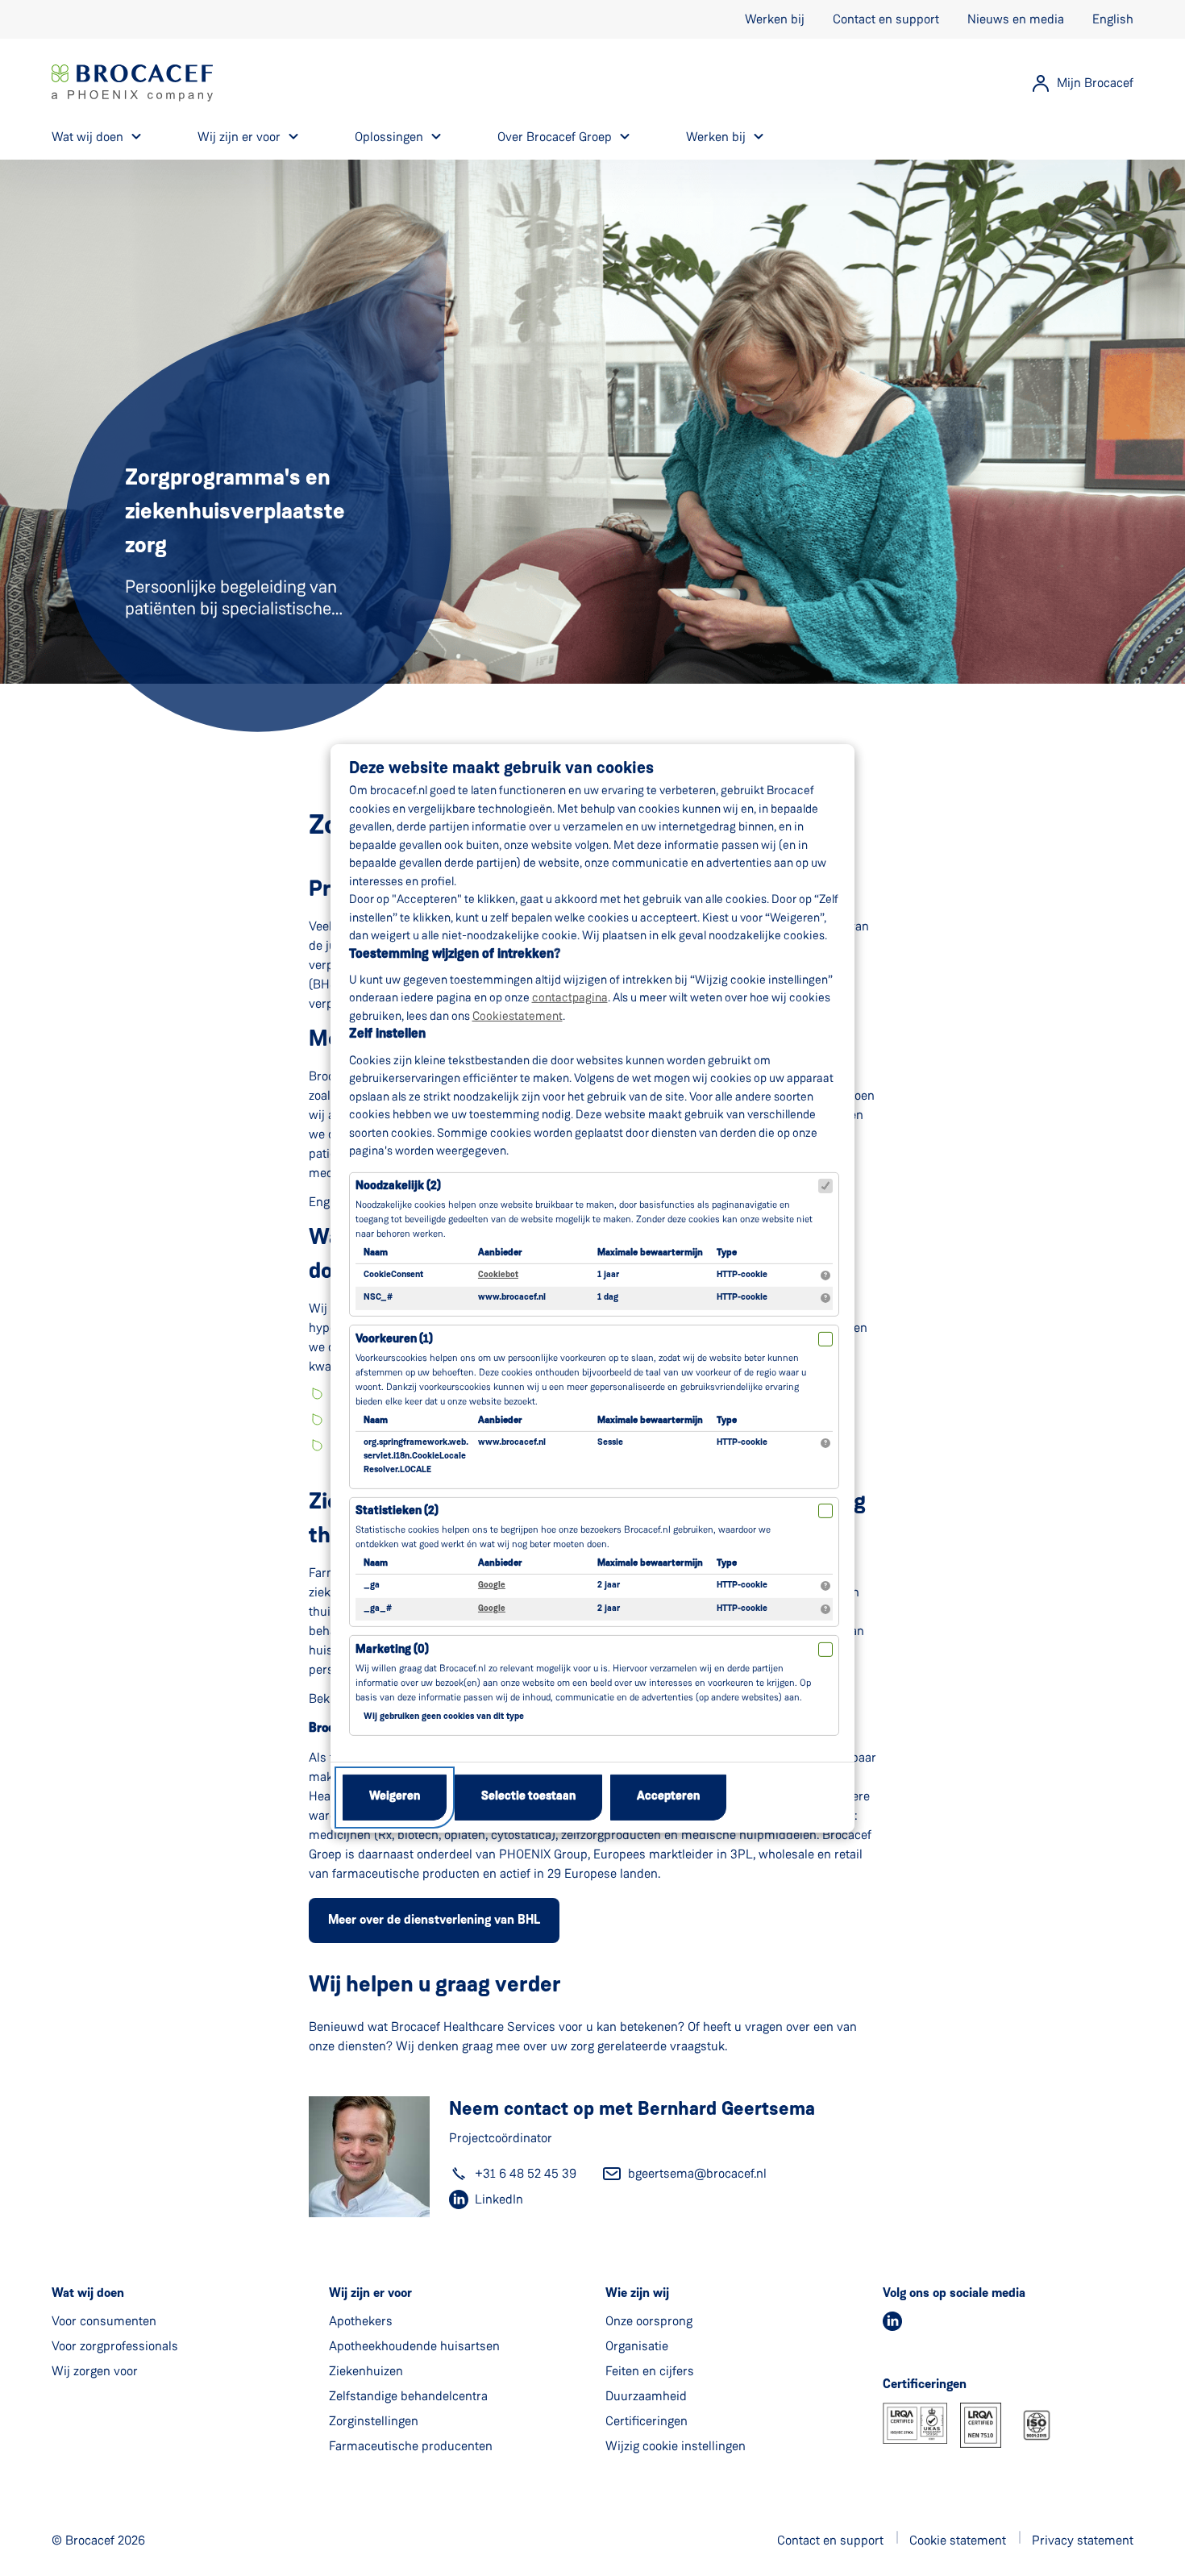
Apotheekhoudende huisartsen (414, 2346)
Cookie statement (958, 2540)
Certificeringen (647, 2421)
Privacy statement (1083, 2540)
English (1113, 19)
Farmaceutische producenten (411, 2446)
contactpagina (570, 997)
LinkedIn (499, 2199)
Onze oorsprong (649, 2321)
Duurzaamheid (646, 2396)
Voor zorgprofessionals (115, 2346)
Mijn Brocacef (1095, 83)
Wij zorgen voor (95, 2371)
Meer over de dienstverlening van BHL (434, 1921)
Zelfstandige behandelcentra (408, 2396)
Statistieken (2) (397, 1511)
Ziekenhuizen (366, 2371)
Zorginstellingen (374, 2421)
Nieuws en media (1016, 19)
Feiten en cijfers (650, 2371)
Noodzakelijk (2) (398, 1186)
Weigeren (395, 1797)
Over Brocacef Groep (555, 137)
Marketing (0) (392, 1650)
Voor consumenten (104, 2321)
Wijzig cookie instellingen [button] (676, 2446)
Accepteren (668, 1797)
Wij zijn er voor (239, 137)
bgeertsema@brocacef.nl (697, 2173)
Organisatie (637, 2346)
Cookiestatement (518, 1016)
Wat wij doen (87, 137)
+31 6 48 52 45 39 (526, 2173)
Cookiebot (498, 1275)
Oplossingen (389, 137)
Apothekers (361, 2321)
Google (492, 1586)
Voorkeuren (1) (394, 1340)
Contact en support (886, 19)
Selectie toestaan (528, 1797)
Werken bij (775, 19)
